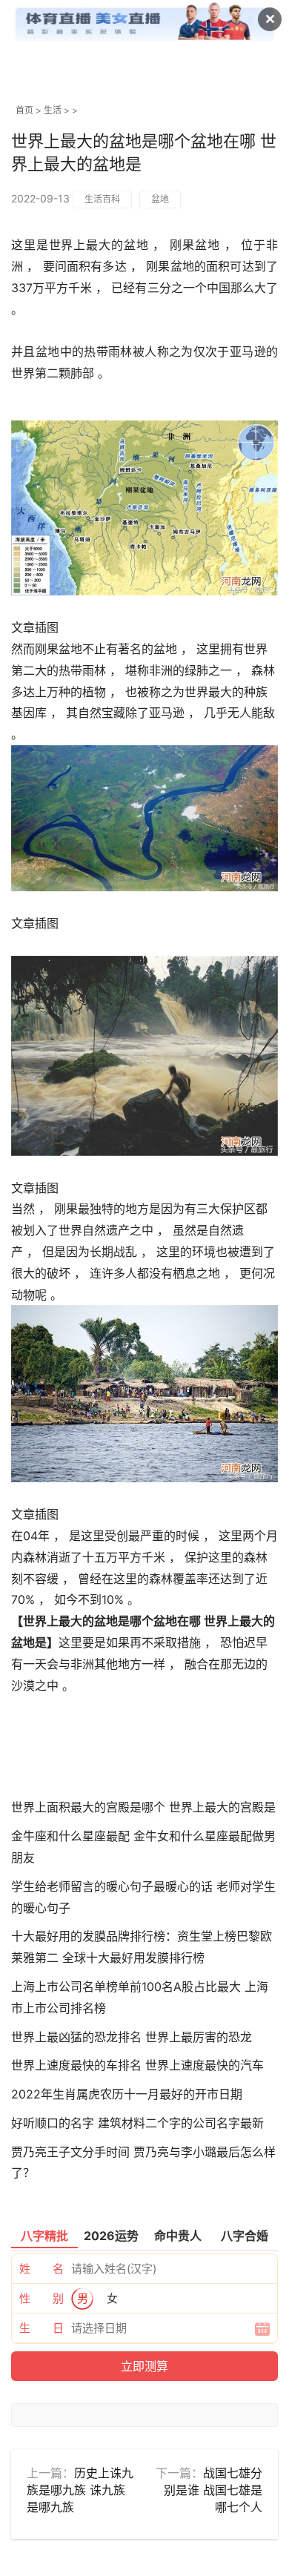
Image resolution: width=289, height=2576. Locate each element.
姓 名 (41, 2269)
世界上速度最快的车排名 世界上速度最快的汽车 (137, 2065)
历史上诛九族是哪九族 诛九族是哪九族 (80, 2490)
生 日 (41, 2328)
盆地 (160, 199)
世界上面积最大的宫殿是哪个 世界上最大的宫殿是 (143, 1807)
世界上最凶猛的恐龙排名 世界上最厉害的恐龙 (132, 2037)
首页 (24, 110)
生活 (53, 110)
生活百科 (102, 199)
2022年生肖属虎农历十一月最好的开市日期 (127, 2094)
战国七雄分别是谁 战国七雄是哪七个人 (213, 2490)
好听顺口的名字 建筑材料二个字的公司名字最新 (137, 2123)
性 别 (41, 2298)
